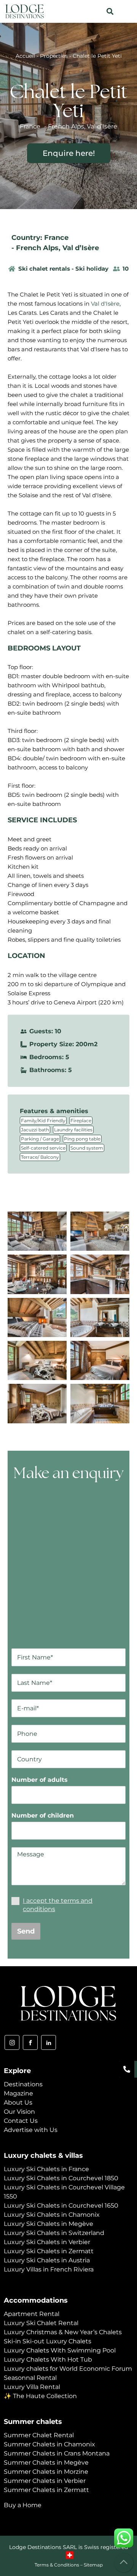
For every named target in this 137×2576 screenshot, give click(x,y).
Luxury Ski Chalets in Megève (49, 2224)
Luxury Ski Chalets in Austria (47, 2260)
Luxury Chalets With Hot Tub (48, 2359)
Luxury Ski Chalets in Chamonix (52, 2215)
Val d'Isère (105, 304)
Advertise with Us (31, 2130)
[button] (110, 12)
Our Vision (19, 2112)
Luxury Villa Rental (32, 2387)
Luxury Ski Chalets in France (46, 2169)
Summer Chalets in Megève (46, 2463)
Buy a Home (23, 2505)
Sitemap (93, 2565)
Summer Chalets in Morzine (46, 2472)
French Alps (37, 248)
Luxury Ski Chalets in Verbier (47, 2242)
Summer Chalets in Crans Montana (57, 2453)
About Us (18, 2103)
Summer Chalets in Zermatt (46, 2490)
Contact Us (21, 2121)
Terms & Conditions (57, 2565)
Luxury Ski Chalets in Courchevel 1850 (61, 2178)
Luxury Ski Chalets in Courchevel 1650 (61, 2206)
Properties (54, 56)
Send (26, 1931)
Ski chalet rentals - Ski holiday (63, 269)
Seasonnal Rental (30, 2378)
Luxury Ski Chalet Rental (41, 2323)
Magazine (18, 2093)
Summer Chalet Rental (39, 2435)
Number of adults (40, 1780)
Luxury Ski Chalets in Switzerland (54, 2233)
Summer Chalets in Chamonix (49, 2444)
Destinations (23, 2084)
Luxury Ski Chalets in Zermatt (49, 2251)
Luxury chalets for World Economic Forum (68, 2369)
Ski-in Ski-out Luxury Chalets (48, 2341)
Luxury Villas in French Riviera (49, 2269)
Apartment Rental (32, 2314)
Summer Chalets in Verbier (45, 2481)
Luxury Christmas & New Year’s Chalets (63, 2332)
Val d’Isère (81, 248)
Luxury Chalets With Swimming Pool (60, 2350)
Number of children (43, 1815)
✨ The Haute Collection (40, 2396)
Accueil (25, 56)
